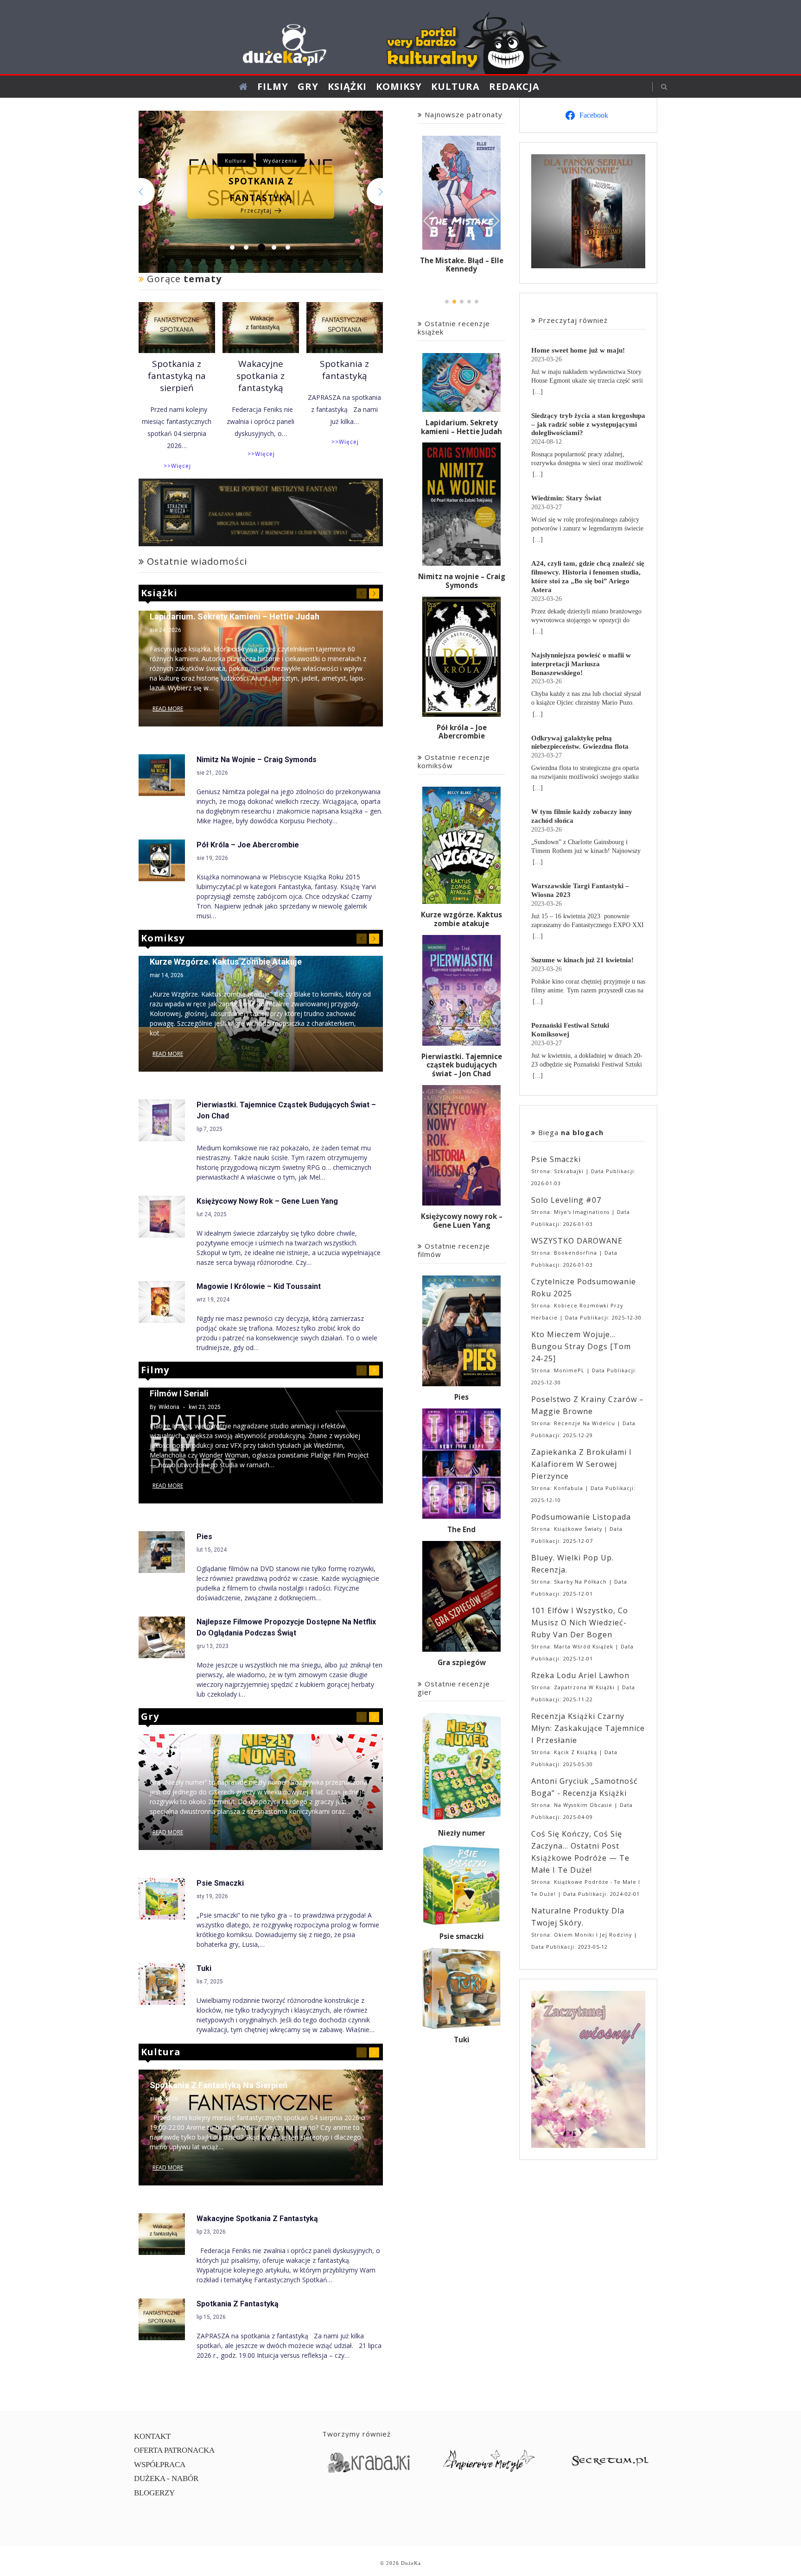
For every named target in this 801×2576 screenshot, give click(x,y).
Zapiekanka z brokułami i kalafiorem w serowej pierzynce (582, 1464)
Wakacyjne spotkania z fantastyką (261, 376)
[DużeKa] (400, 39)
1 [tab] (232, 247)
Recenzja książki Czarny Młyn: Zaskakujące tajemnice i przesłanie (588, 1728)
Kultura (455, 86)
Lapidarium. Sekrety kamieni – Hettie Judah (235, 616)
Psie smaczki (220, 1883)
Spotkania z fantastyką (344, 370)
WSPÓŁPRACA (160, 2465)
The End (461, 1530)
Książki (347, 86)
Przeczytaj (256, 236)
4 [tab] (275, 247)
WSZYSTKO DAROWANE (577, 1241)
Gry (308, 86)
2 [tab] (246, 247)
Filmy (273, 86)
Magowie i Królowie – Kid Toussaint (259, 1286)
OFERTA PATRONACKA (174, 2450)
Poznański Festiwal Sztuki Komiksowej (570, 1029)
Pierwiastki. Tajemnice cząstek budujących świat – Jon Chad (462, 1065)
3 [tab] (260, 247)
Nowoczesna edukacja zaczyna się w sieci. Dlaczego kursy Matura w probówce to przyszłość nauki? (261, 189)
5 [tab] (288, 247)
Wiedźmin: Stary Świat (566, 498)
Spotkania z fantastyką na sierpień (177, 376)
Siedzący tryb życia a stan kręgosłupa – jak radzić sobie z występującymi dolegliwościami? (588, 424)
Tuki (204, 1968)
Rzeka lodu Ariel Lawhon (580, 1675)
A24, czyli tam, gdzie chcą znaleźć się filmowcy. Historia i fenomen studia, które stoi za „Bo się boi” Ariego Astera (588, 576)
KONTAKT (152, 2436)
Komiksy (399, 86)
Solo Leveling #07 (566, 1200)
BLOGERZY (154, 2493)
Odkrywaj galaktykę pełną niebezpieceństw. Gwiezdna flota (580, 742)
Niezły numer (176, 1750)
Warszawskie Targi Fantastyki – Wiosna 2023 (580, 890)
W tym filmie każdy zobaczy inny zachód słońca (582, 816)
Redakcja (514, 86)
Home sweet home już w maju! (578, 350)
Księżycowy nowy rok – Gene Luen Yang (267, 1201)
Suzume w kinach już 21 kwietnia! (582, 960)
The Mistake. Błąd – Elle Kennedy (462, 265)
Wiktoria (169, 1407)
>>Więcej (177, 466)
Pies (204, 1537)
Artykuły (242, 136)
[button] (494, 221)
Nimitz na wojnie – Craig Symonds (257, 760)
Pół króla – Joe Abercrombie (248, 845)
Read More (168, 709)
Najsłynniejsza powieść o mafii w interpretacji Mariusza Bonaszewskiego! (581, 664)
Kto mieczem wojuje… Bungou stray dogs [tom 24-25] (581, 1346)
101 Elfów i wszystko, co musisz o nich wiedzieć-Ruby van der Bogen (580, 1623)
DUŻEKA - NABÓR (166, 2478)
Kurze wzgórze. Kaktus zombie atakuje (226, 962)
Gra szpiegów (462, 1663)
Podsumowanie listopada (581, 1517)
